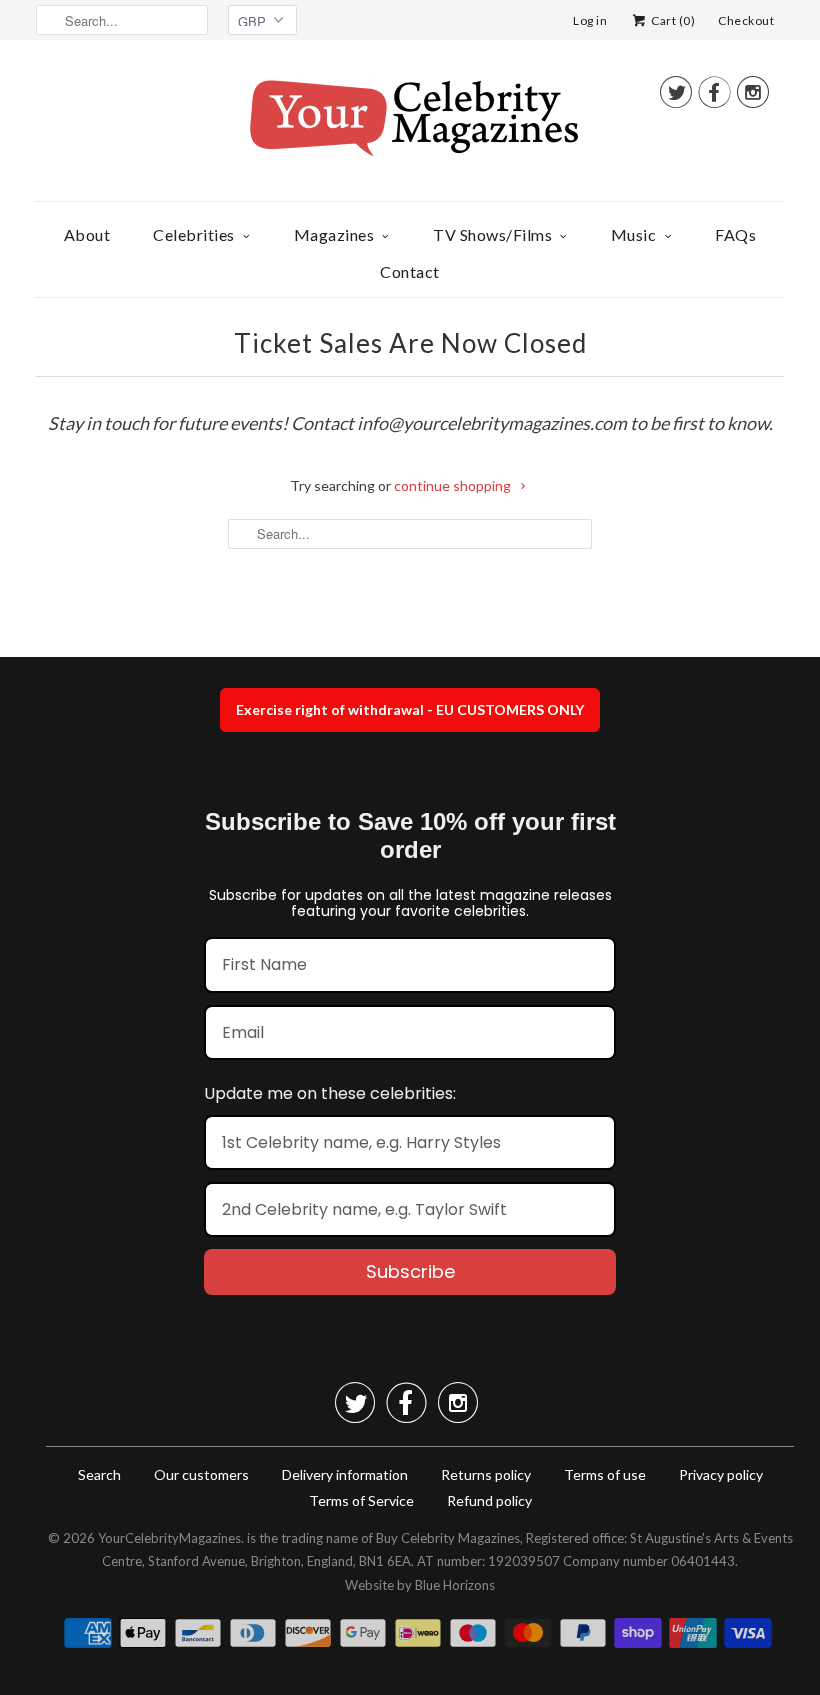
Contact (410, 271)
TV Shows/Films (492, 234)
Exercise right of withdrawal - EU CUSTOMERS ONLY (410, 709)
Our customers (201, 1474)
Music (634, 234)
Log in (590, 20)
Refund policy (489, 1500)
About (87, 234)
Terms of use (605, 1474)
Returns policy (486, 1474)
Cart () (672, 20)
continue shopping (454, 485)
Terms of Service (361, 1500)
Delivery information (345, 1474)
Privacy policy (721, 1474)
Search (99, 1474)
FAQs (735, 234)
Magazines (334, 234)
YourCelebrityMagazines (169, 1538)
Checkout (746, 20)
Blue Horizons (455, 1585)
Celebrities (194, 234)
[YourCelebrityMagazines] (410, 125)
